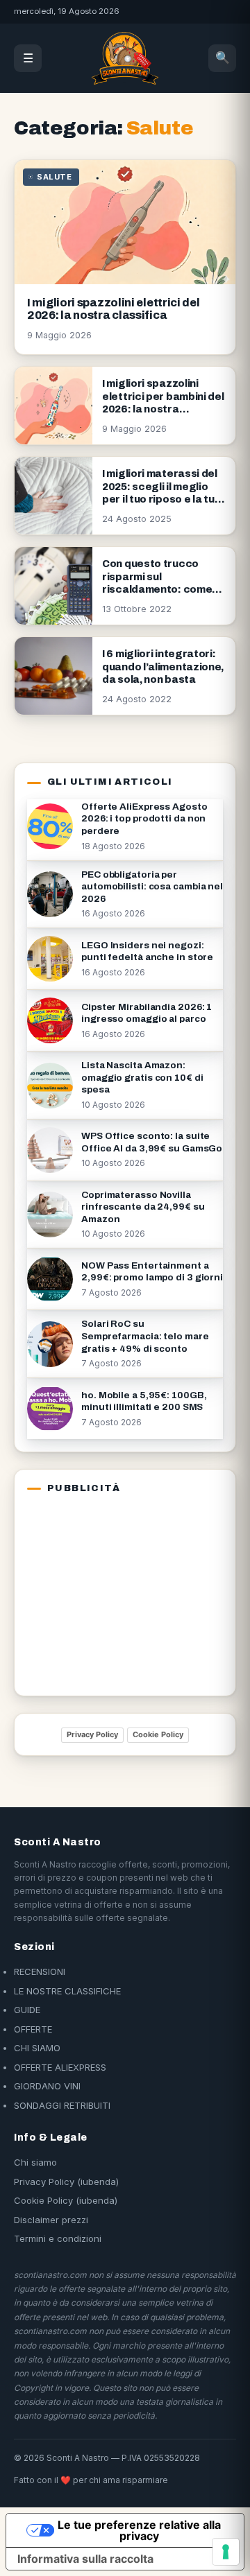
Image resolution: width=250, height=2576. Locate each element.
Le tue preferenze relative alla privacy (139, 2530)
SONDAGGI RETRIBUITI (62, 2105)
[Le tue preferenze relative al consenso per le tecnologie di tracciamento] (226, 2552)
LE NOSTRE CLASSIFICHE (67, 1991)
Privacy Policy (92, 1734)
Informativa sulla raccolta (85, 2559)
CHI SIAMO (37, 2048)
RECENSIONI (40, 1972)
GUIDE (27, 2010)
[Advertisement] (114, 1592)
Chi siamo (35, 2162)
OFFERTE (33, 2029)
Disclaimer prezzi (51, 2220)
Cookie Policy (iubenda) (66, 2200)
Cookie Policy (158, 1734)
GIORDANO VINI (47, 2086)
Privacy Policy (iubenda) (66, 2182)
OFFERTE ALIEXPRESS (60, 2067)
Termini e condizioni (58, 2238)
